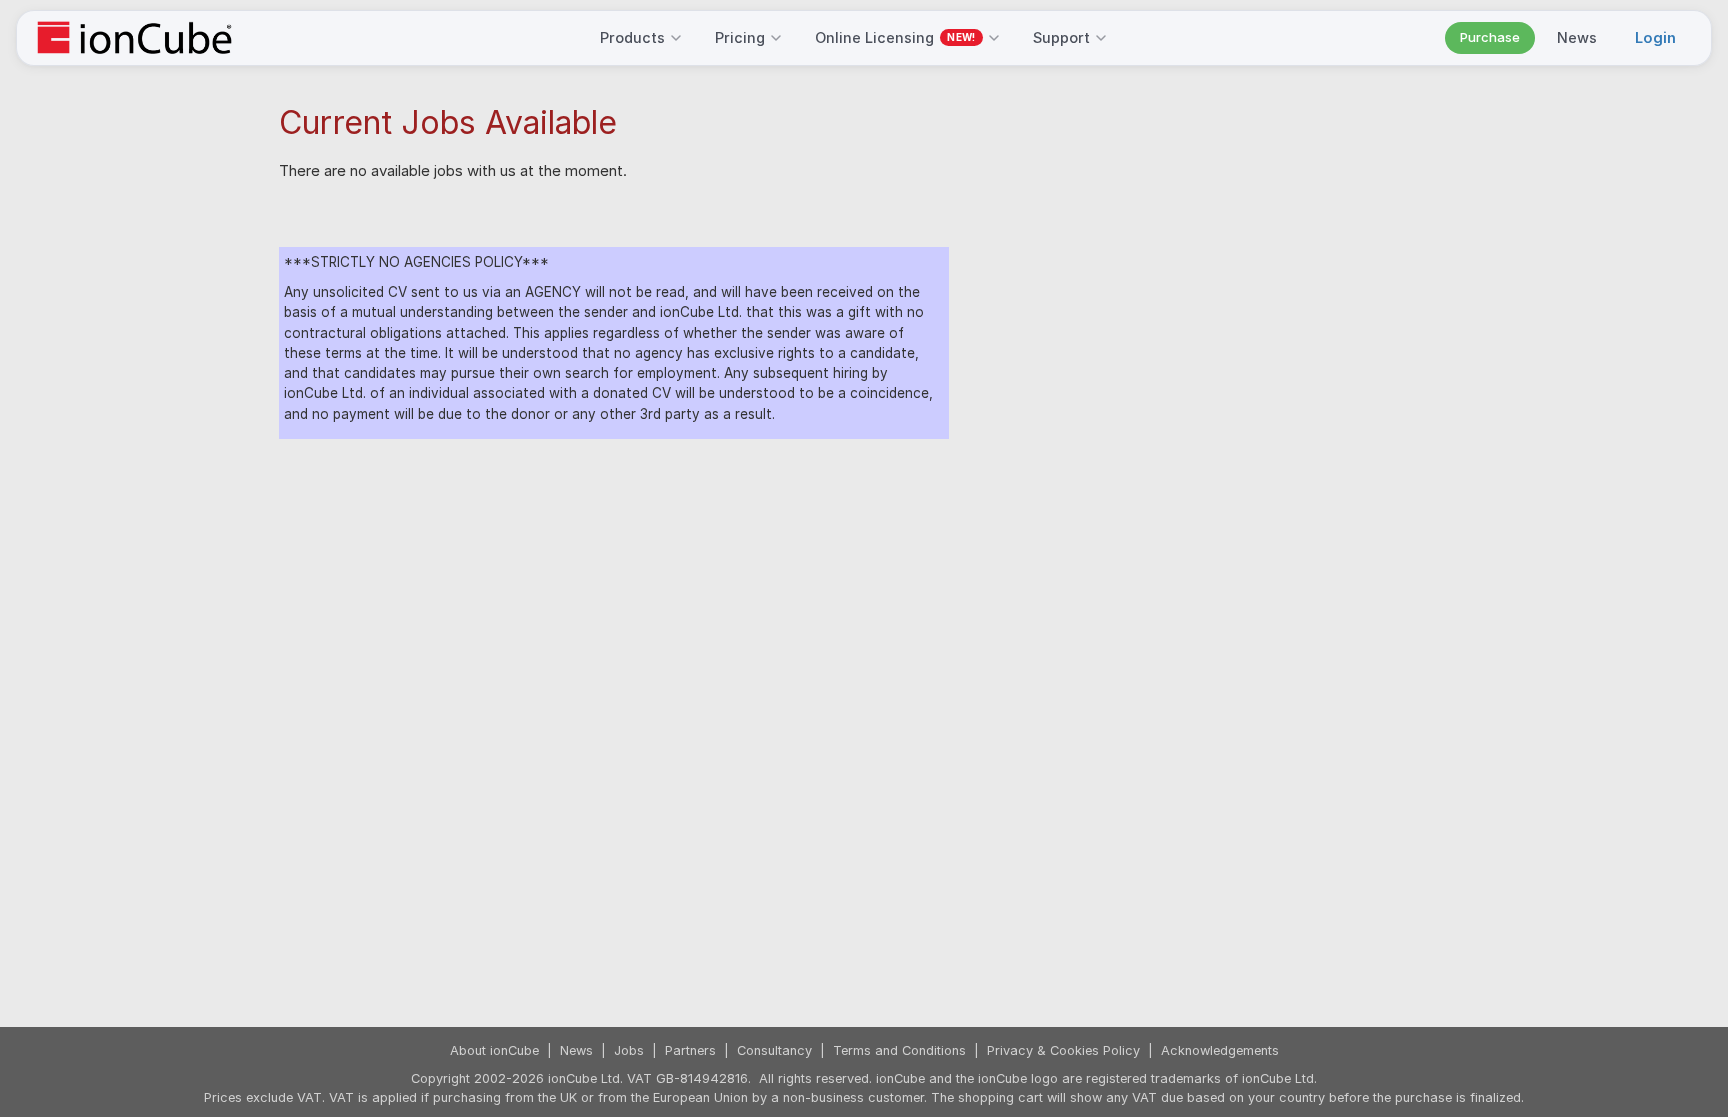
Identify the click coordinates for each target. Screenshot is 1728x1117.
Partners (690, 1050)
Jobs (629, 1050)
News (1577, 37)
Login (1655, 37)
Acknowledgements (1220, 1050)
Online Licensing (895, 37)
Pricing (740, 37)
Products (632, 37)
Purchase (1490, 37)
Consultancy (774, 1050)
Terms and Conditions (899, 1050)
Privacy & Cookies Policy (1063, 1050)
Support (1061, 37)
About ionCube (494, 1050)
